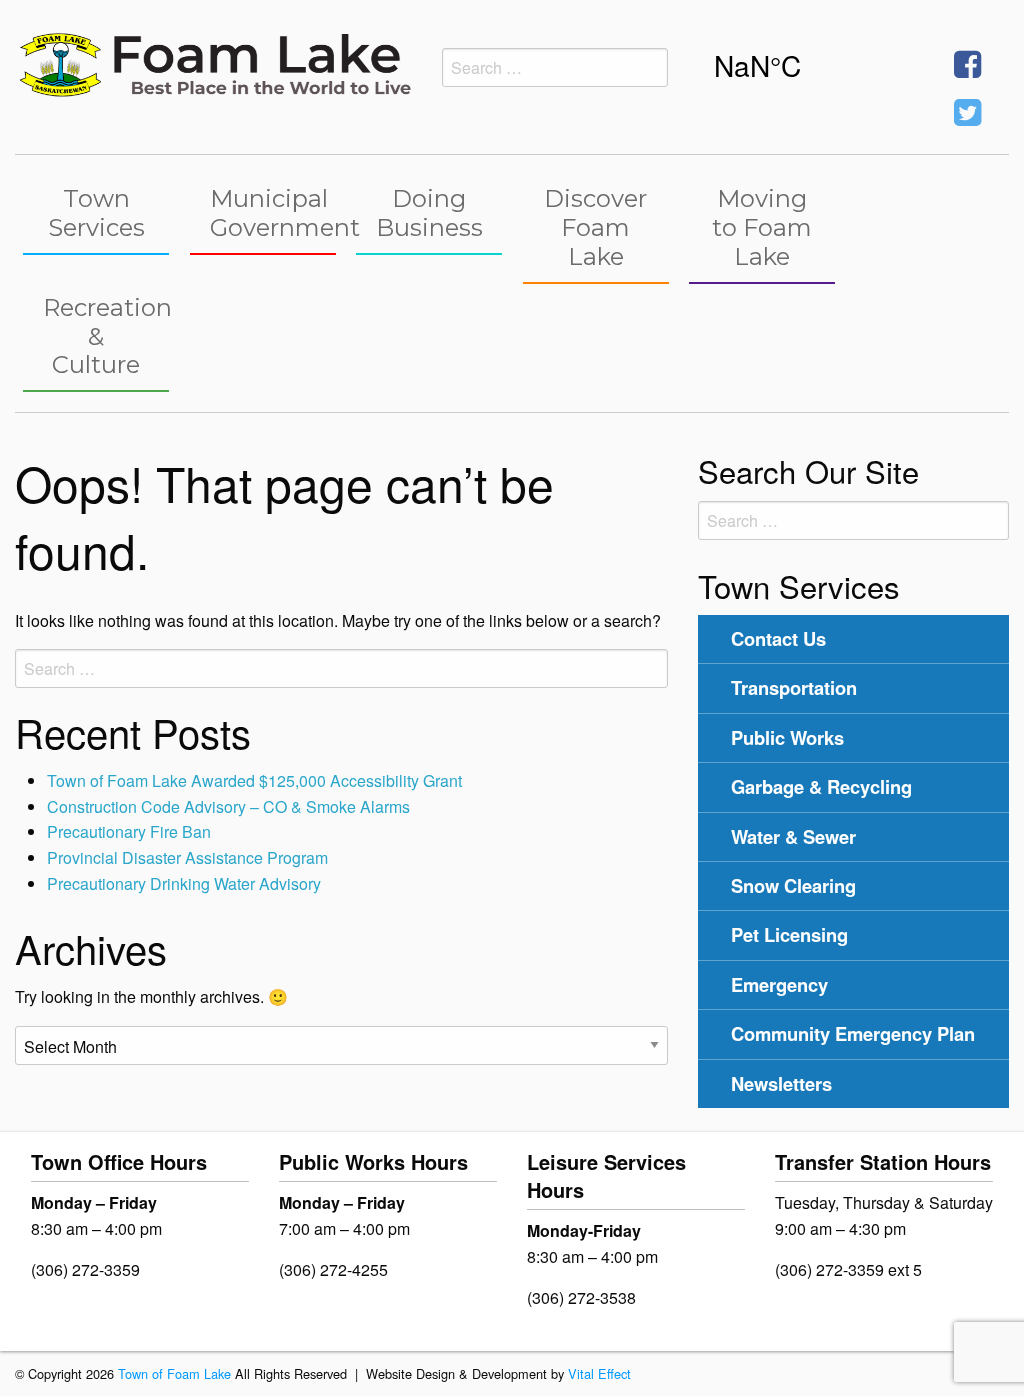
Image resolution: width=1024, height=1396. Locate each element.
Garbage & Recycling (821, 786)
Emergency (779, 984)
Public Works (787, 737)
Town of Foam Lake (174, 1373)
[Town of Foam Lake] (213, 62)
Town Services (96, 213)
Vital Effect (599, 1373)
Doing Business (429, 213)
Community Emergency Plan (853, 1033)
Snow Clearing (793, 885)
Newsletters (781, 1083)
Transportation (794, 687)
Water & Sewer (793, 836)
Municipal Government (273, 213)
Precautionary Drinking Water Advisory (184, 883)
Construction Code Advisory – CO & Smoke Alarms (228, 806)
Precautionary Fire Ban (129, 831)
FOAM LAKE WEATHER (808, 65)
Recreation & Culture (106, 336)
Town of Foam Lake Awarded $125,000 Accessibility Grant (254, 780)
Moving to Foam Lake (762, 227)
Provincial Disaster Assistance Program (187, 857)
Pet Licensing (789, 934)
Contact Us (778, 638)
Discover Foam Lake (595, 227)
